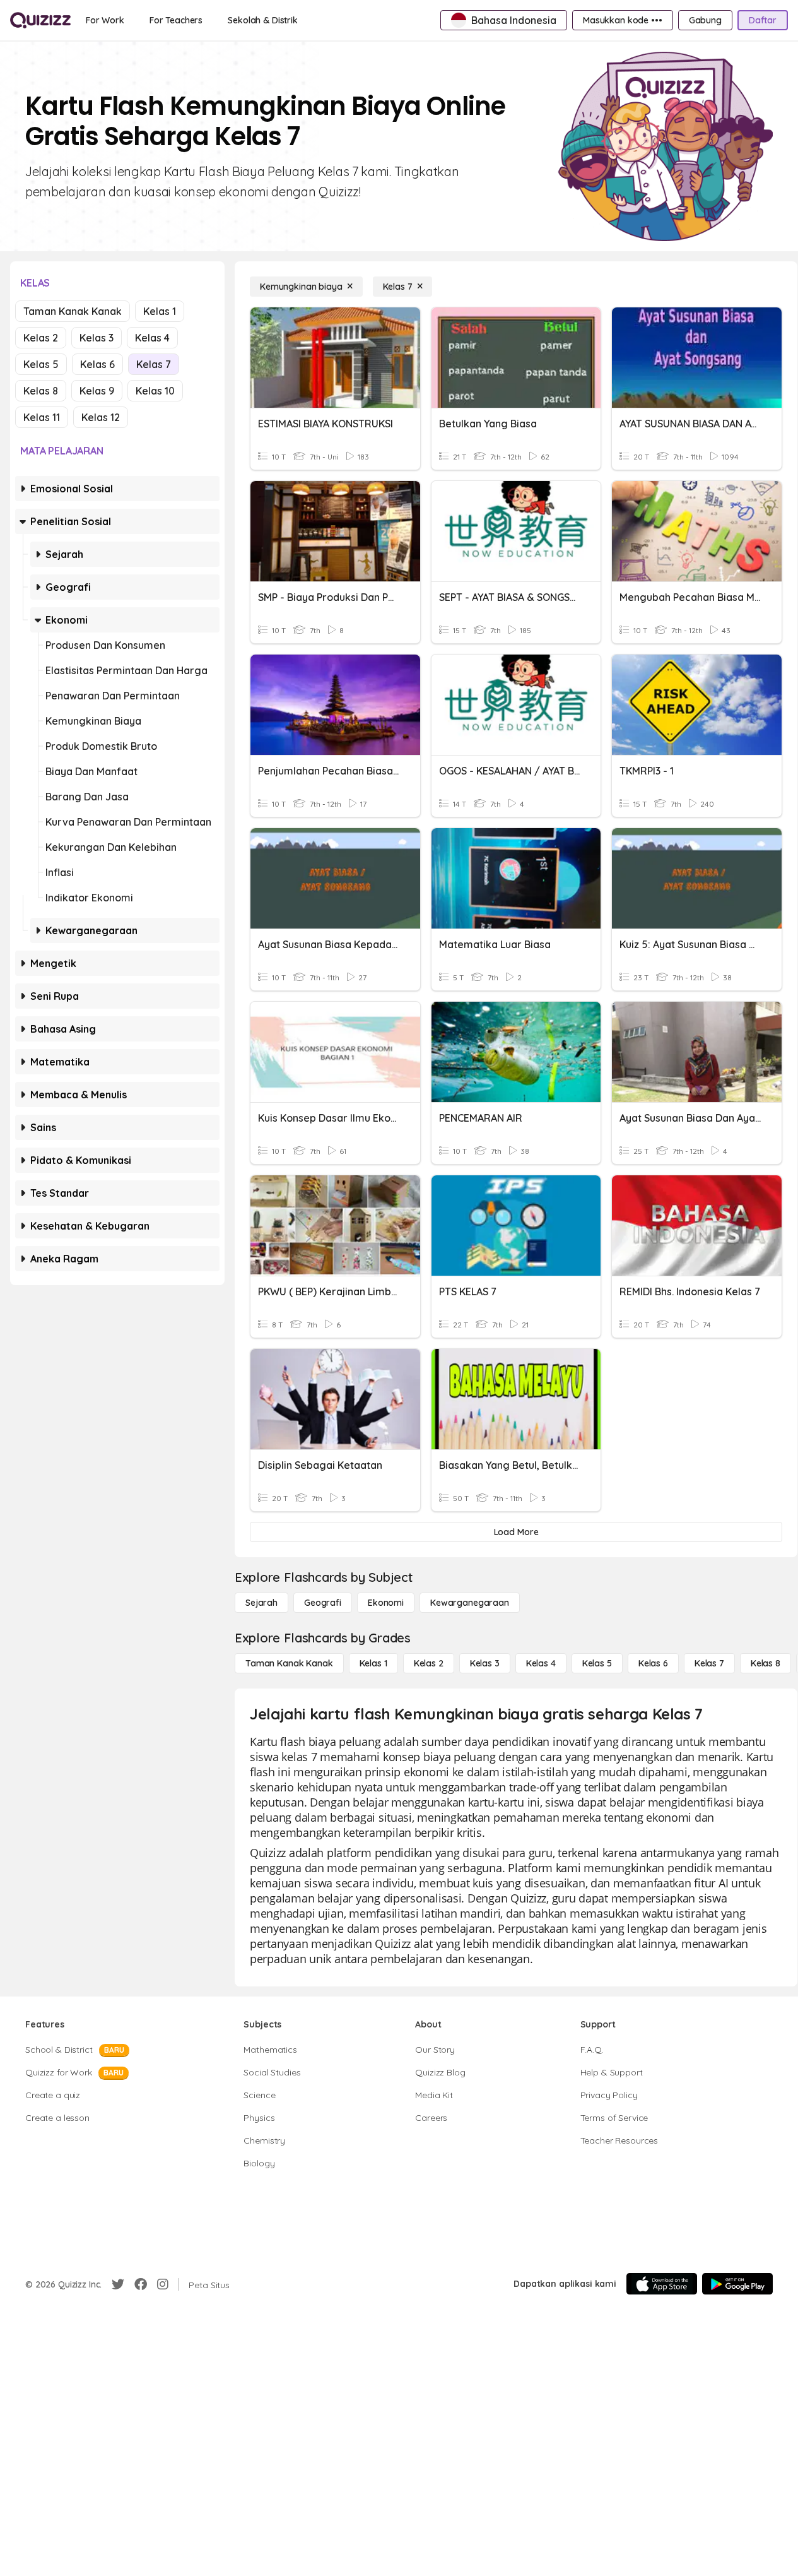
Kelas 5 (41, 364)
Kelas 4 (152, 338)
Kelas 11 (42, 417)
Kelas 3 (97, 338)
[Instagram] (163, 2284)
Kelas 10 (155, 391)
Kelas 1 (160, 311)
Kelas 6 (97, 364)
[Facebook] (141, 2284)
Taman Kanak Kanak (73, 311)
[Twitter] (118, 2284)
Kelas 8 (41, 391)
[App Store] (662, 2284)
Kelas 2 (41, 338)
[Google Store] (737, 2284)
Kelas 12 (101, 417)
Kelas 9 (97, 391)
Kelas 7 (154, 364)
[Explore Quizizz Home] (40, 20)
